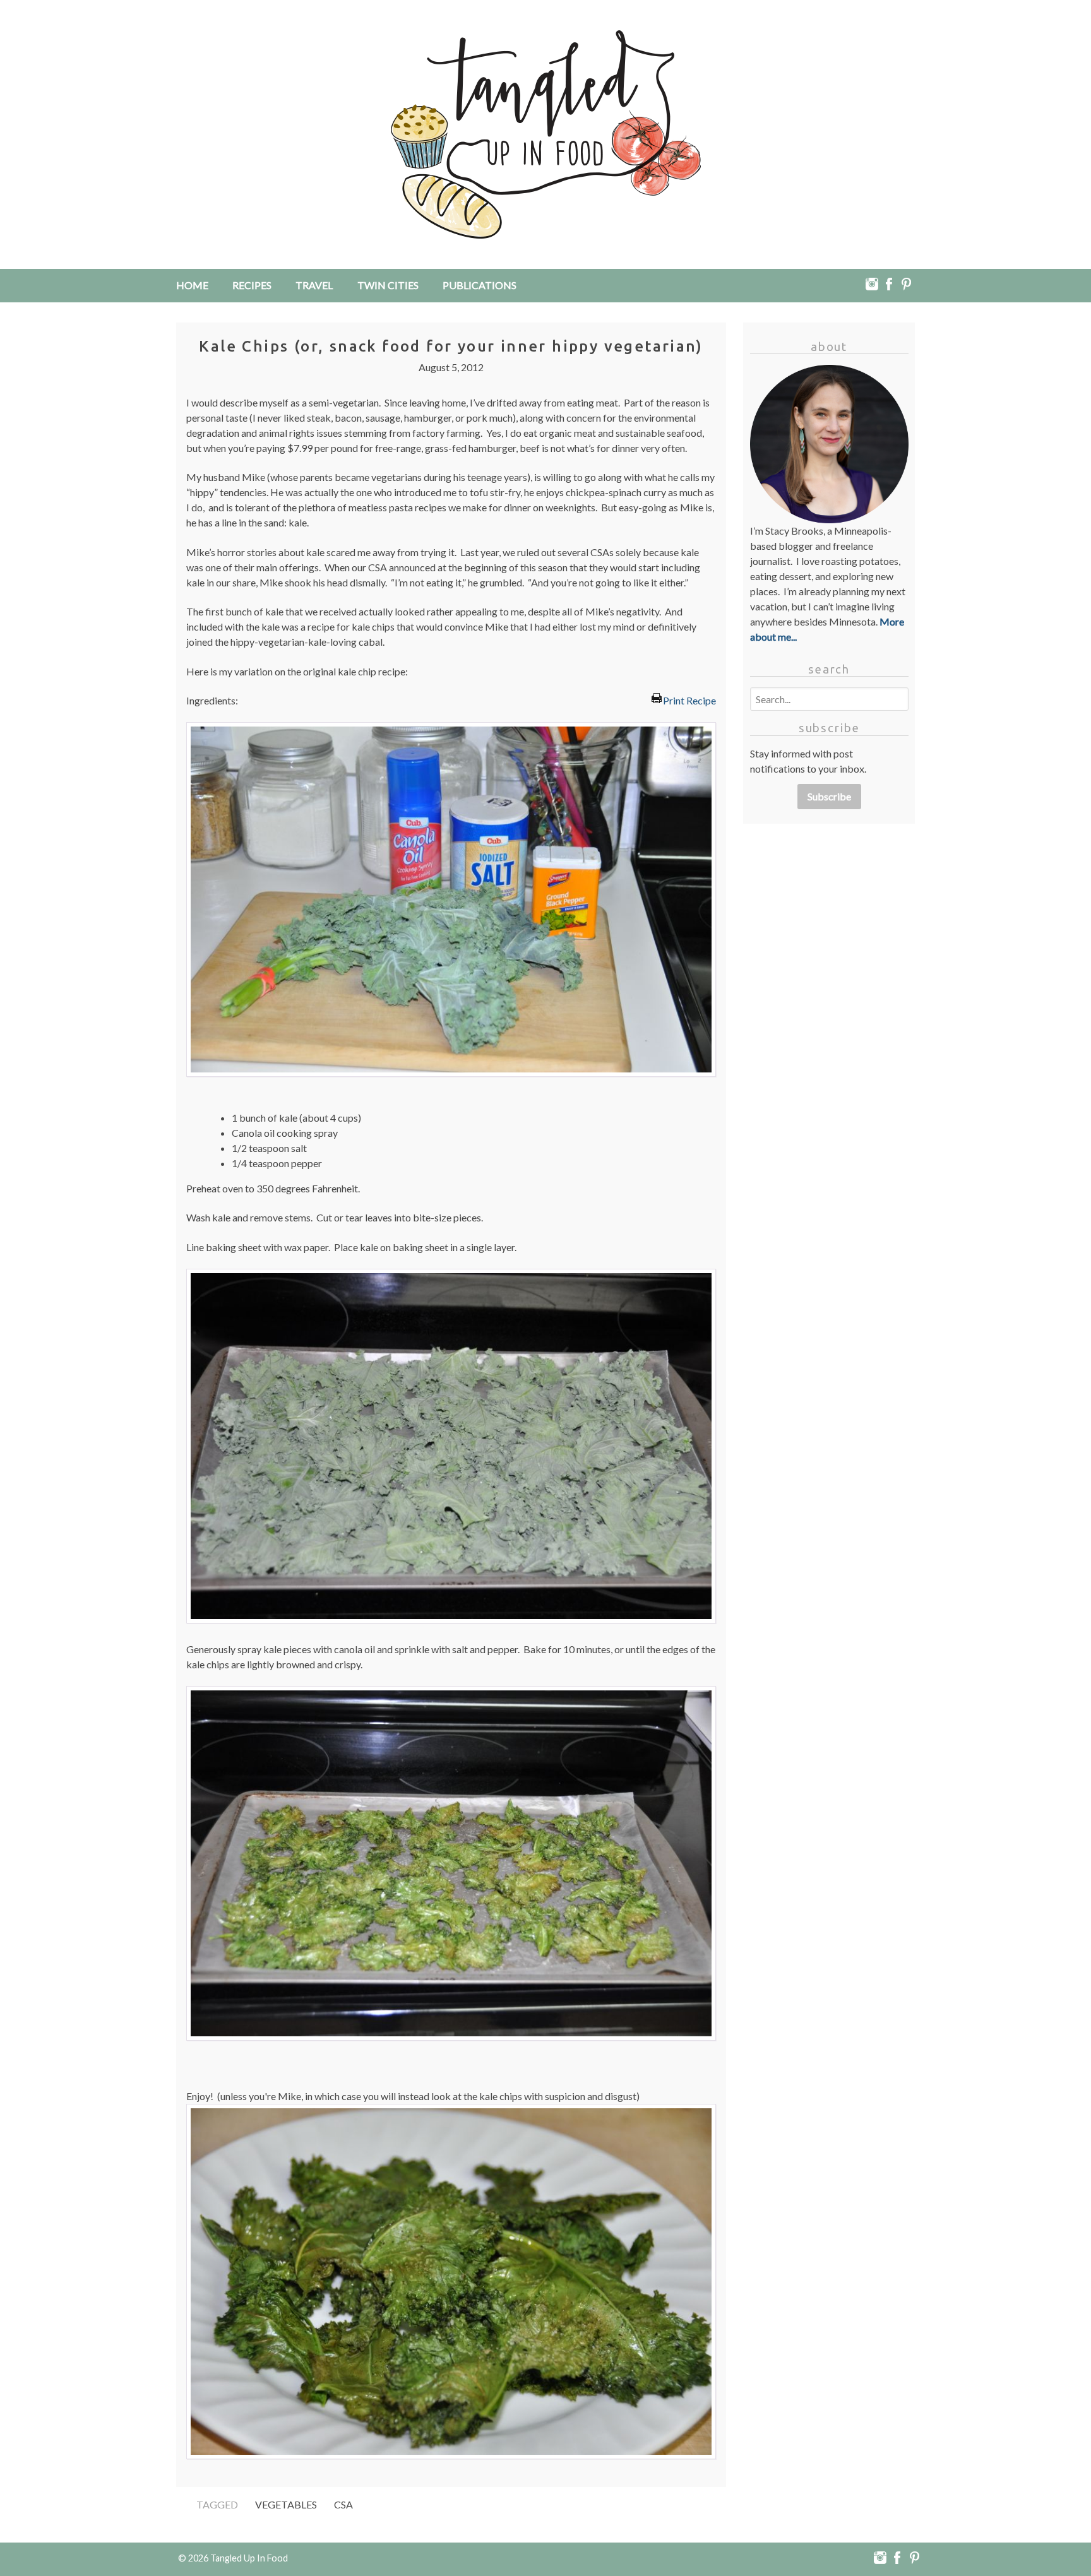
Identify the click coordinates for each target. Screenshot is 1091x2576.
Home (192, 285)
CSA (343, 2504)
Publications (480, 285)
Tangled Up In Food (249, 2558)
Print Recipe (689, 699)
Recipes (252, 285)
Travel (314, 285)
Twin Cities (388, 285)
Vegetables (286, 2504)
